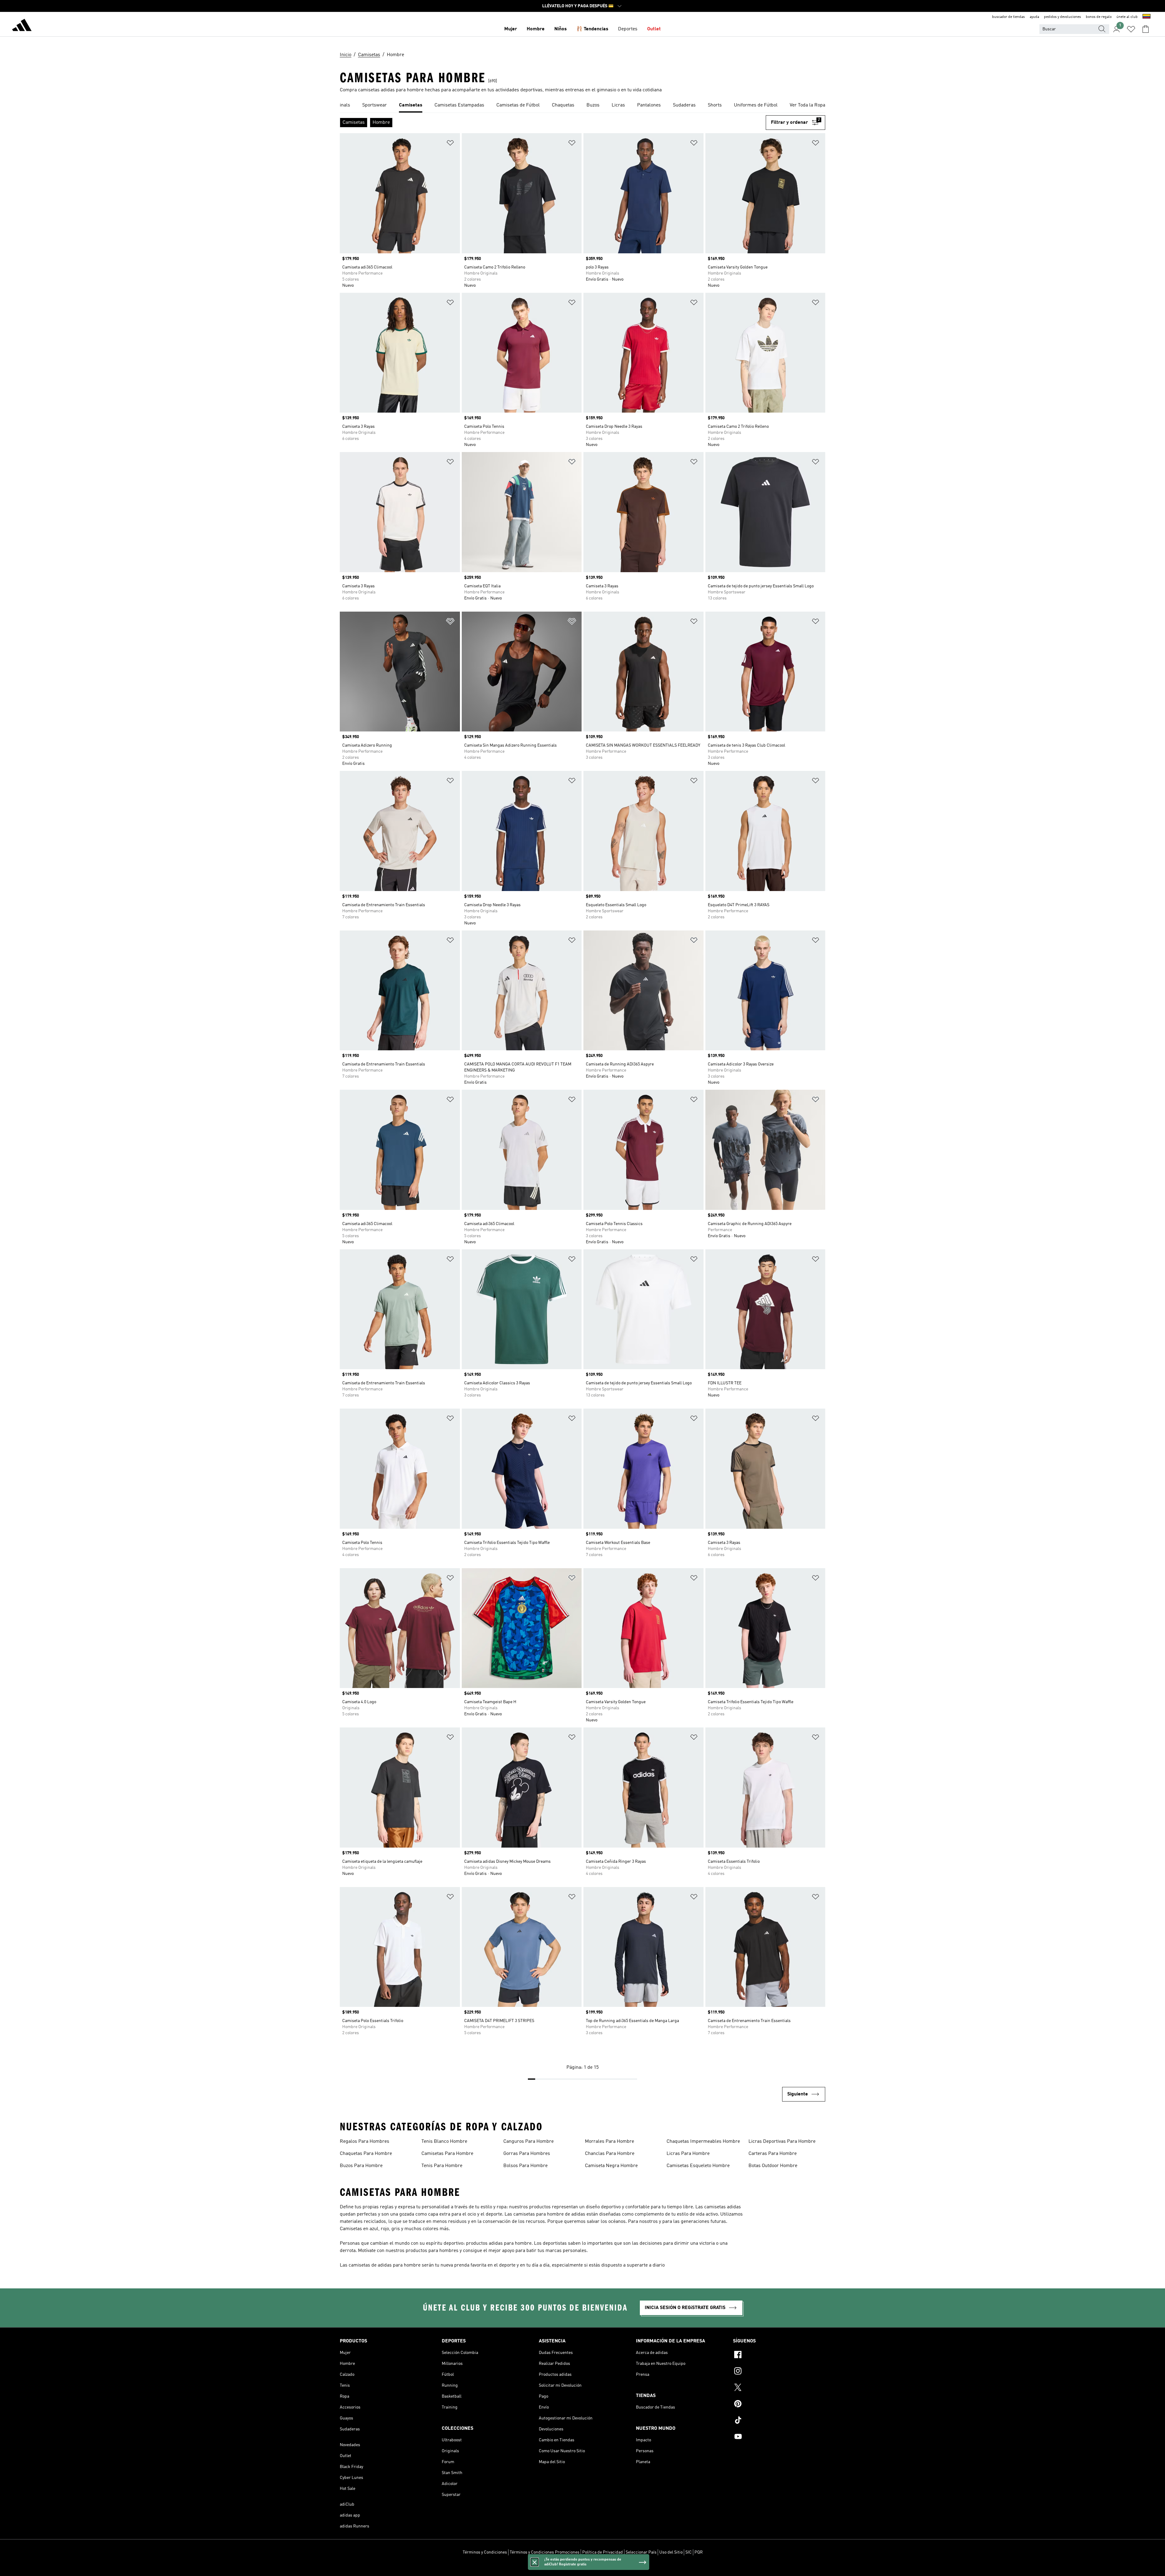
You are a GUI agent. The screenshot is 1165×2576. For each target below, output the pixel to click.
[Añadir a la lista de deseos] (450, 144)
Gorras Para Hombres (527, 2154)
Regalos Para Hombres (365, 2142)
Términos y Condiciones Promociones (545, 2552)
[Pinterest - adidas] (779, 2405)
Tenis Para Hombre (442, 2166)
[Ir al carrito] (1146, 29)
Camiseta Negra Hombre (611, 2166)
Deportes (628, 29)
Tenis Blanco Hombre (444, 2142)
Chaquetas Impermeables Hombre (703, 2142)
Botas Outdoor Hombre (773, 2166)
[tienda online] (22, 26)
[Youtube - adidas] (779, 2437)
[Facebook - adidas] (779, 2355)
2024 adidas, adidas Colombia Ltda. (582, 2568)
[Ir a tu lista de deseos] (1131, 29)
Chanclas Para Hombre (610, 2154)
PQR (699, 2552)
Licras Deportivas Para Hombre (782, 2142)
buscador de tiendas (1008, 17)
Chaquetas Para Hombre (366, 2154)
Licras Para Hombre (688, 2154)
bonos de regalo (1099, 17)
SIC (689, 2552)
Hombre (536, 29)
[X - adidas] (779, 2388)
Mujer (511, 29)
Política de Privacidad (603, 2552)
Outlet (654, 29)
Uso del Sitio (671, 2552)
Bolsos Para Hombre (525, 2166)
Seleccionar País (641, 2552)
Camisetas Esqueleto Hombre (698, 2166)
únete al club (1127, 17)
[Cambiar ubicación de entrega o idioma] (1146, 17)
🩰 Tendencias (592, 29)
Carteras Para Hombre (773, 2154)
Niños (561, 29)
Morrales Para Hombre (610, 2142)
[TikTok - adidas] (779, 2421)
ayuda (1034, 17)
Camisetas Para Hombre (447, 2154)
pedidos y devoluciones (1062, 17)
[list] (582, 106)
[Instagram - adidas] (779, 2372)
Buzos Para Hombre (361, 2166)
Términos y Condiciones (485, 2552)
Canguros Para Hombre (528, 2142)
